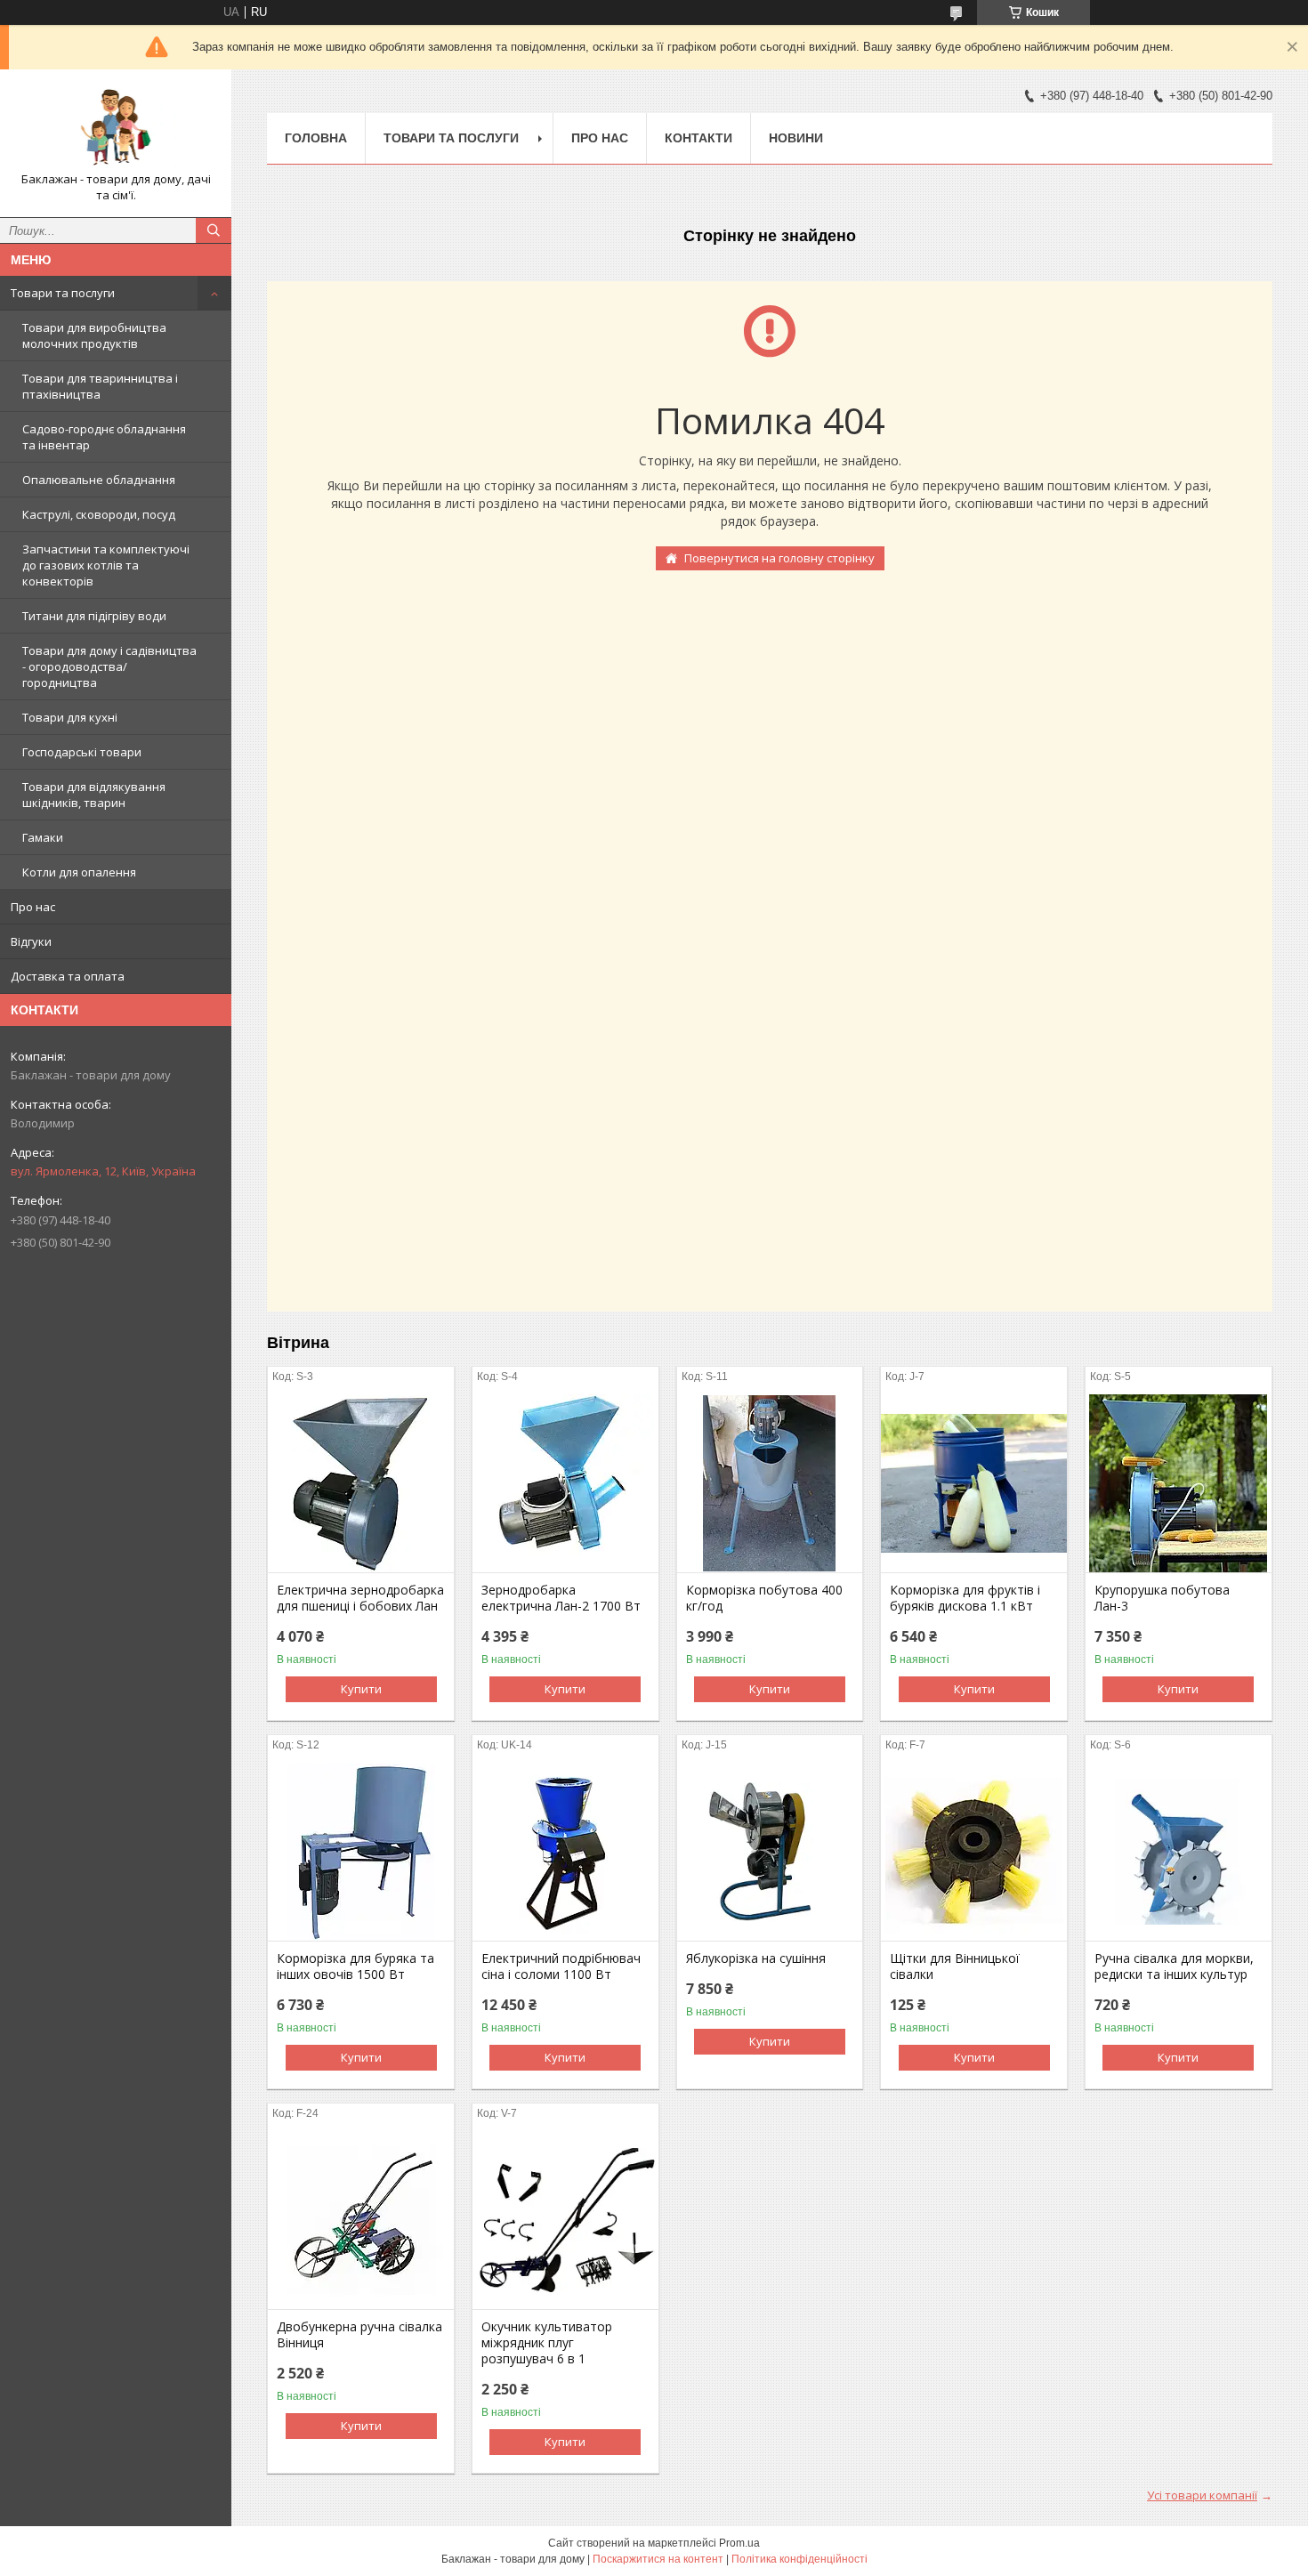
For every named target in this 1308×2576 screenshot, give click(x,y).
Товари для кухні (70, 717)
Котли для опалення (79, 872)
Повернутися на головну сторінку (779, 558)
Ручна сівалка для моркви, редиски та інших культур (1174, 1966)
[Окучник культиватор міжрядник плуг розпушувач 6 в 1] (565, 2220)
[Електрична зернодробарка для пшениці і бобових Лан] (361, 1483)
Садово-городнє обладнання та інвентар (104, 437)
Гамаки (43, 837)
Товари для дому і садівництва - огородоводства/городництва (109, 666)
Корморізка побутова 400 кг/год (764, 1598)
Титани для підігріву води (94, 616)
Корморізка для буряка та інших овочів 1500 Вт (355, 1966)
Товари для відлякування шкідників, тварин (94, 795)
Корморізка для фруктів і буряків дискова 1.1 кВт (965, 1598)
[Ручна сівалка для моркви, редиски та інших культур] (1179, 1852)
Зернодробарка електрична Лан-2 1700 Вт (561, 1598)
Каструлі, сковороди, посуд (99, 514)
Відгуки (31, 941)
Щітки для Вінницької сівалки (955, 1966)
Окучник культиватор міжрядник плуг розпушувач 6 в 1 (547, 2343)
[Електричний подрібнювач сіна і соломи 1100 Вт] (565, 1852)
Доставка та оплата (68, 976)
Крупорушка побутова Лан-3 (1162, 1598)
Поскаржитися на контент (658, 2559)
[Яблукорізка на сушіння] (770, 1852)
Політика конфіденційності (799, 2559)
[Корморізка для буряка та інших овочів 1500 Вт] (361, 1852)
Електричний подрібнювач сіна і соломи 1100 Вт (561, 1966)
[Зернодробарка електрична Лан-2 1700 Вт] (565, 1483)
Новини (796, 138)
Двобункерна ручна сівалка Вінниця (359, 2335)
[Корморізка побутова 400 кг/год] (770, 1483)
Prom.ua (739, 2543)
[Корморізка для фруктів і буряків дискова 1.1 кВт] (974, 1483)
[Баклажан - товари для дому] (116, 127)
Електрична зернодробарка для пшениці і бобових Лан (360, 1598)
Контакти (698, 138)
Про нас (33, 907)
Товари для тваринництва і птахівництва (100, 386)
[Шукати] (214, 230)
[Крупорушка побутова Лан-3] (1179, 1483)
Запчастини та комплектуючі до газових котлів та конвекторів (106, 565)
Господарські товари (82, 752)
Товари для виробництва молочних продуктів (94, 335)
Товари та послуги (63, 293)
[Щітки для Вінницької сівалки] (974, 1852)
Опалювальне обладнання (99, 480)
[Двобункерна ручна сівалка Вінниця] (361, 2220)
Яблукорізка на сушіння (756, 1958)
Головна (316, 138)
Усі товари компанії (1202, 2495)
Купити (361, 1689)
